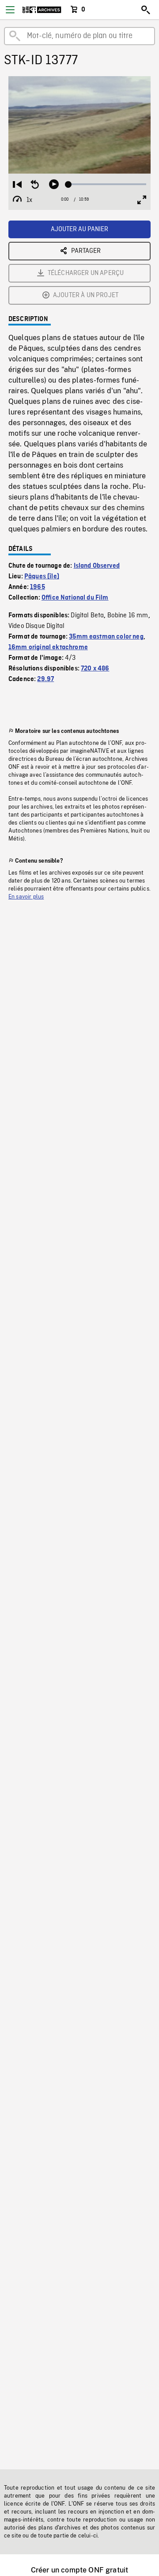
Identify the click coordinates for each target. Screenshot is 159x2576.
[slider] (107, 184)
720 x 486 (95, 669)
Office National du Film (75, 598)
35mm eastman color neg (106, 637)
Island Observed (97, 566)
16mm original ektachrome (48, 647)
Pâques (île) (42, 577)
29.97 (45, 679)
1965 (38, 587)
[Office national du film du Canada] (42, 10)
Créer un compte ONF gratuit (79, 2570)
